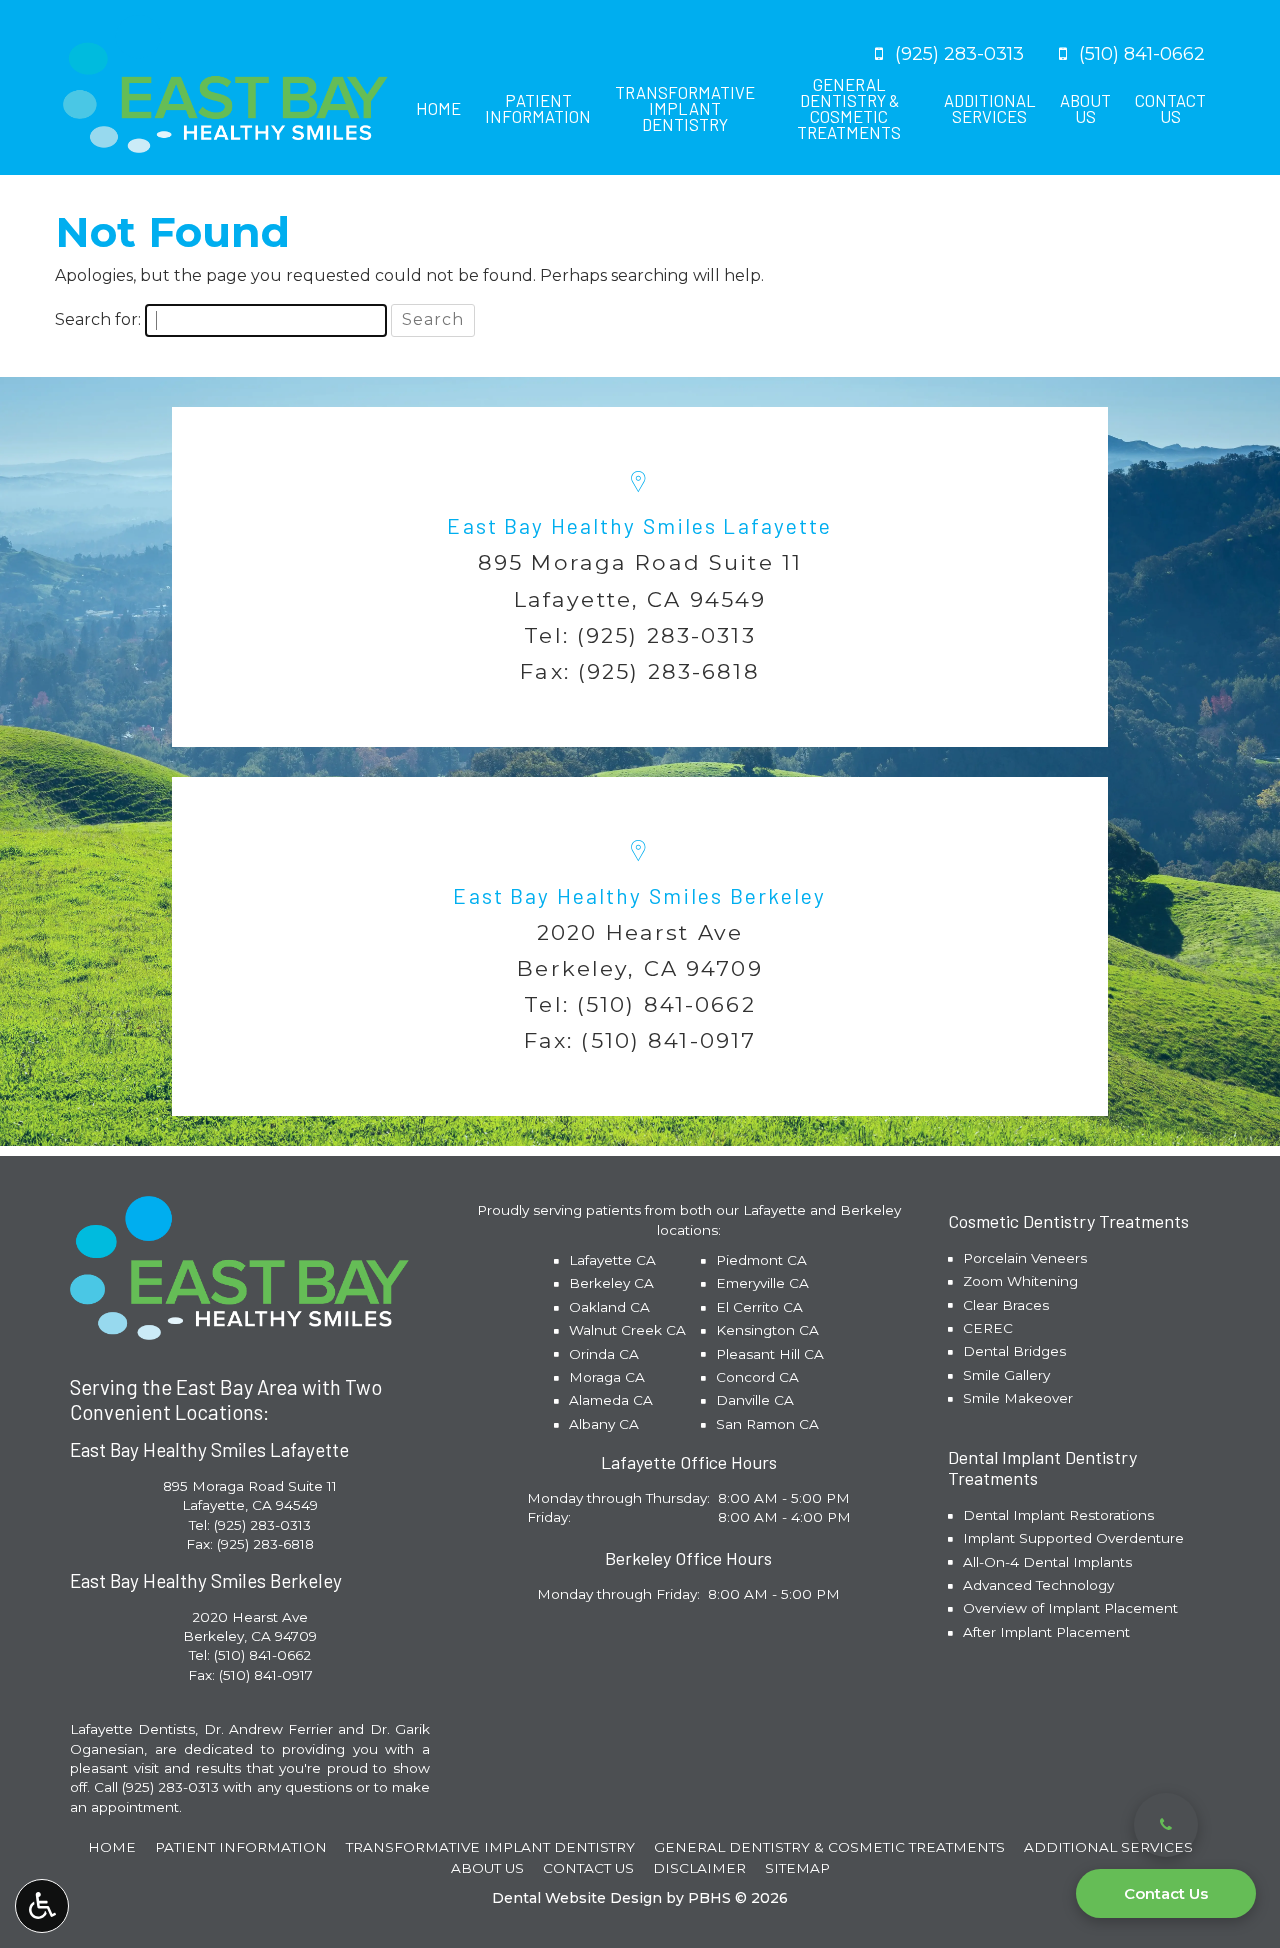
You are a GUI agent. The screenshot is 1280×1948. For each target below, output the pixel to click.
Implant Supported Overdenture (1073, 1538)
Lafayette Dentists (132, 1729)
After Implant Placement (1046, 1632)
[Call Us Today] (1166, 1825)
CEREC (988, 1328)
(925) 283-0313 (666, 635)
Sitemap (797, 1868)
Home (438, 108)
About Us (487, 1868)
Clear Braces (1006, 1305)
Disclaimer (699, 1868)
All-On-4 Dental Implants (1047, 1562)
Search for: (98, 319)
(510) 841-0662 (666, 1004)
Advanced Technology (1038, 1585)
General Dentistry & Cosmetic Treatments (829, 1847)
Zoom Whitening (1020, 1281)
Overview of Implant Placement (1070, 1608)
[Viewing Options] (42, 1906)
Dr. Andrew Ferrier (269, 1729)
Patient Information (241, 1847)
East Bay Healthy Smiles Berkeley (639, 895)
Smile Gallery (1006, 1375)
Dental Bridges (1014, 1351)
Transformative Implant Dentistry (490, 1847)
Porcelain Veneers (1025, 1258)
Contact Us (1166, 1893)
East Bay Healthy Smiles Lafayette (639, 525)
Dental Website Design (577, 1898)
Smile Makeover (1018, 1398)
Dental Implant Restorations (1058, 1515)
